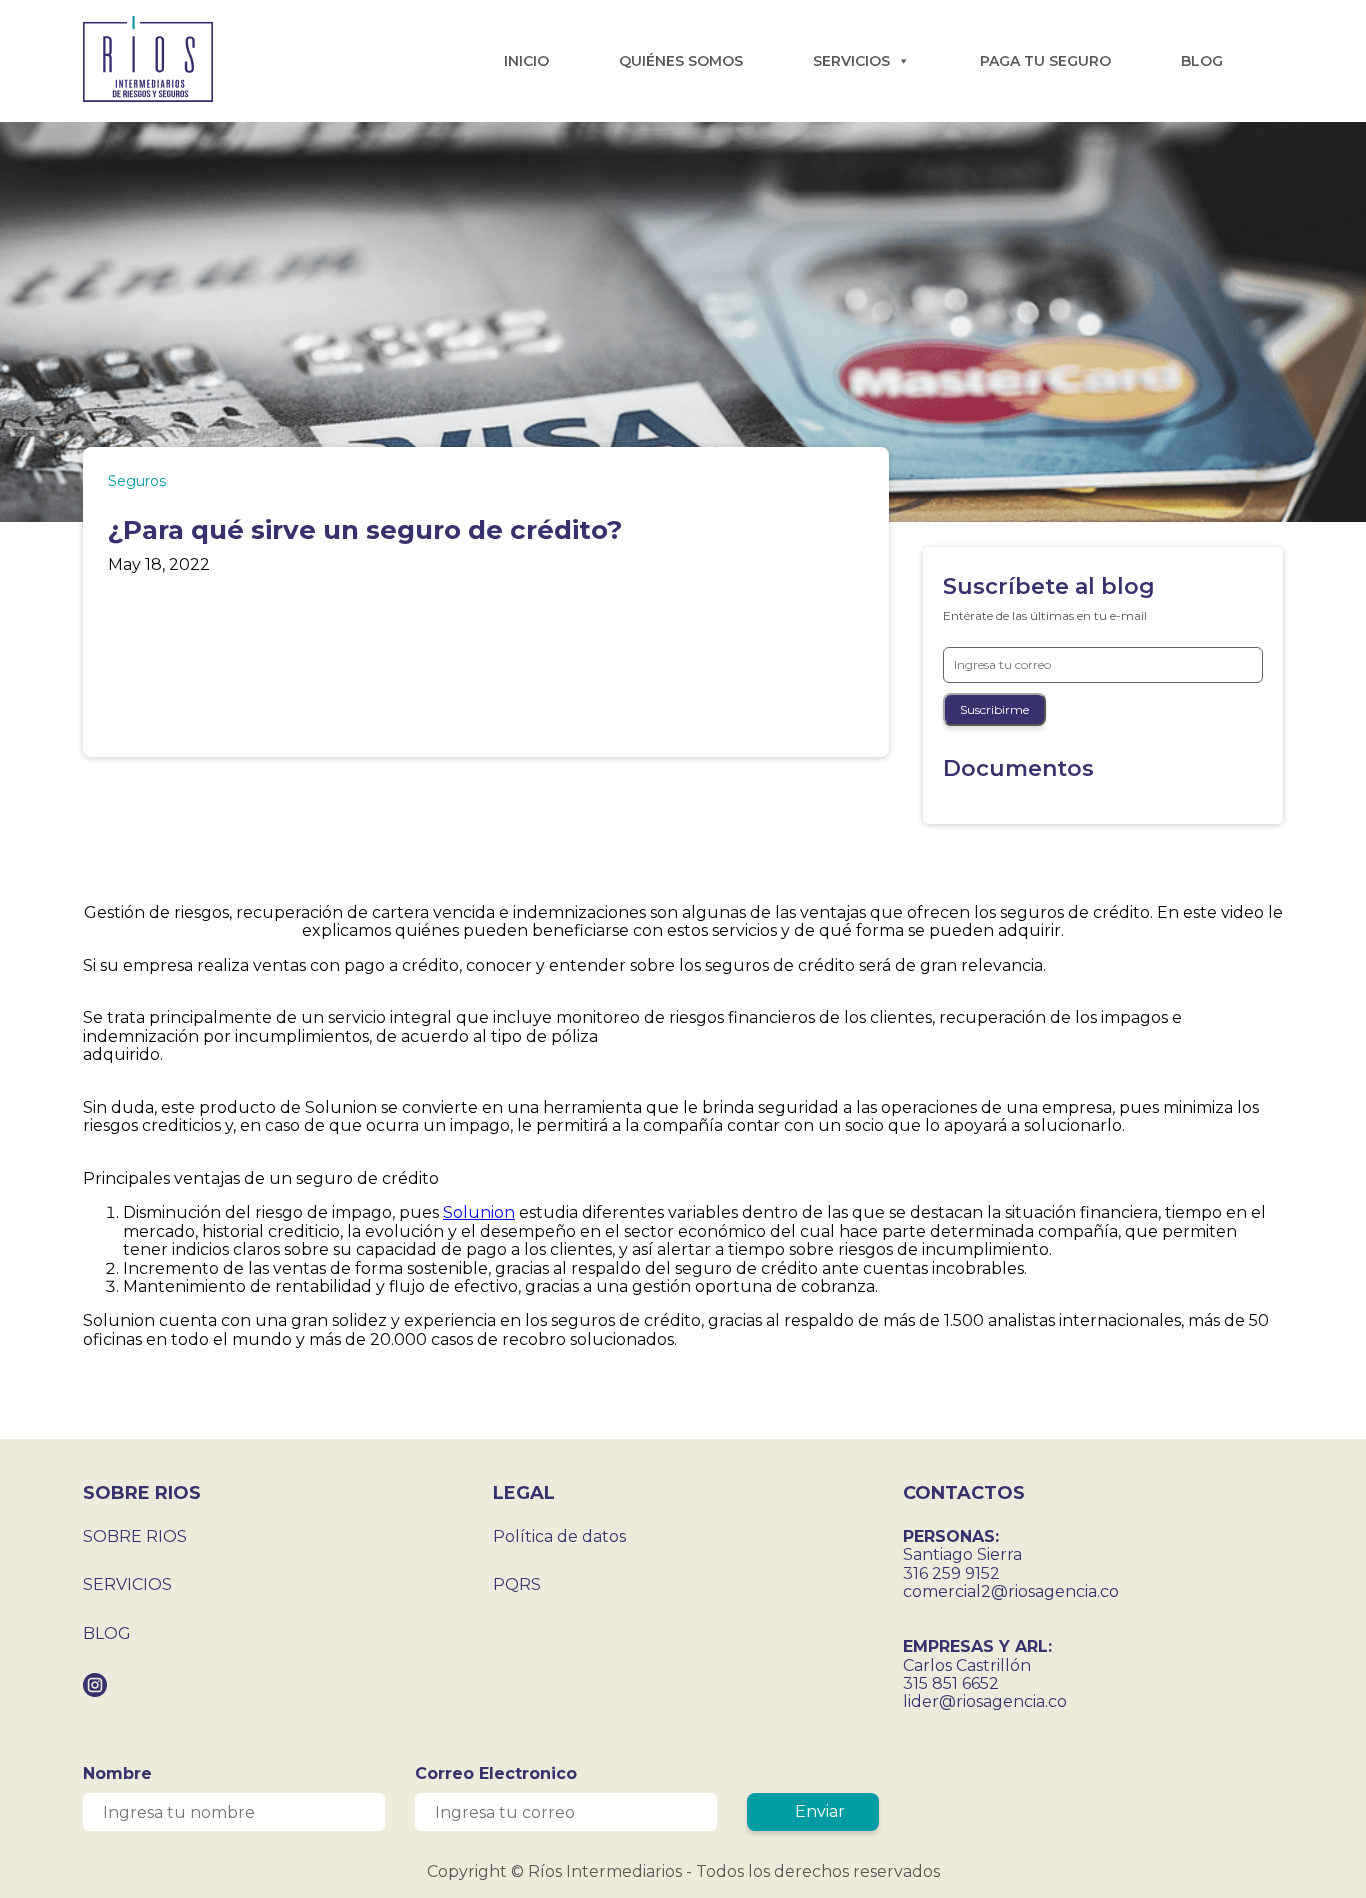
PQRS (517, 1584)
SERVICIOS (851, 61)
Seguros (137, 481)
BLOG (1202, 61)
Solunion (479, 1212)
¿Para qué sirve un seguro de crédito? (365, 530)
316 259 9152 (951, 1573)
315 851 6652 (951, 1683)
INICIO (526, 61)
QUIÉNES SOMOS (681, 61)
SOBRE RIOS (135, 1536)
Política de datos (559, 1536)
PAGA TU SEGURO (1045, 61)
